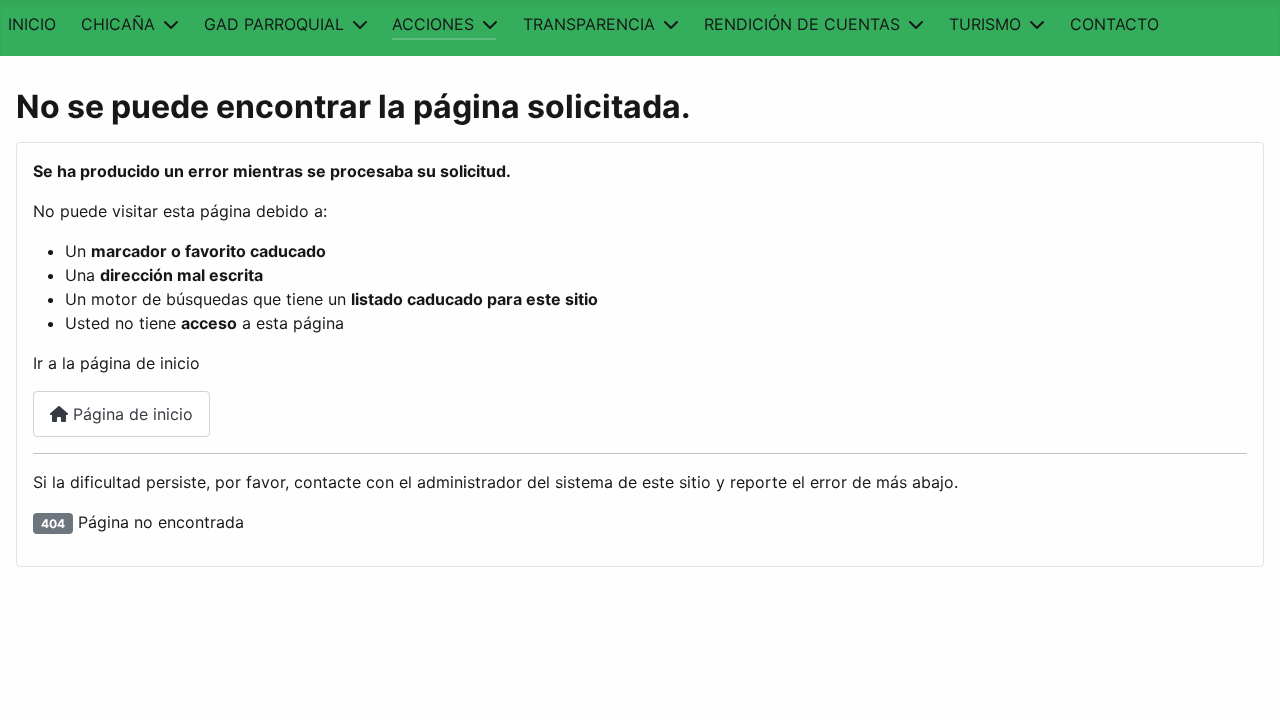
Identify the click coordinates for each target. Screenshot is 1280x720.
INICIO (32, 24)
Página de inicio (130, 414)
